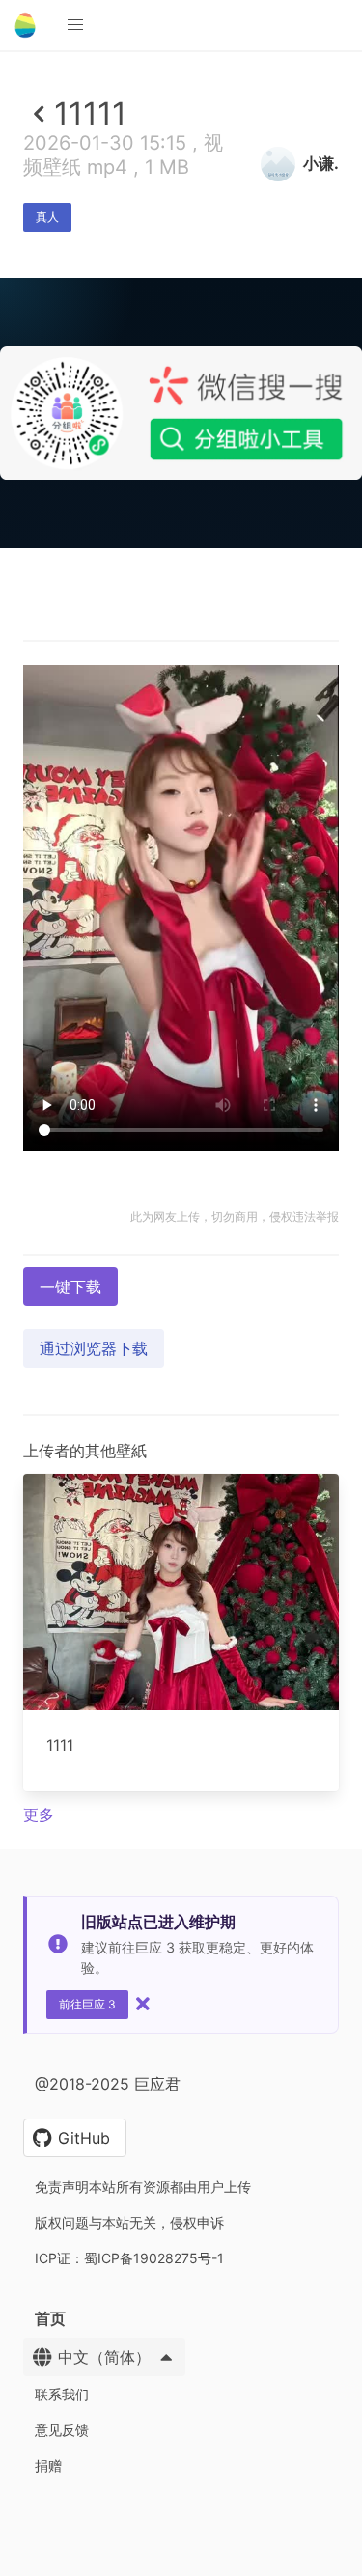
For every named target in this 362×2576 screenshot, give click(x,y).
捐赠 (48, 2465)
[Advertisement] (181, 735)
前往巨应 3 (87, 2004)
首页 (50, 2318)
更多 (39, 1814)
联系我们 (62, 2394)
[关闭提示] (143, 2004)
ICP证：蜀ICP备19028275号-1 (129, 2258)
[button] (75, 25)
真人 (47, 217)
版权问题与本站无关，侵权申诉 (129, 2222)
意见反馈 (62, 2430)
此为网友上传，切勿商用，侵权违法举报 (235, 1217)
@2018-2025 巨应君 (108, 2084)
